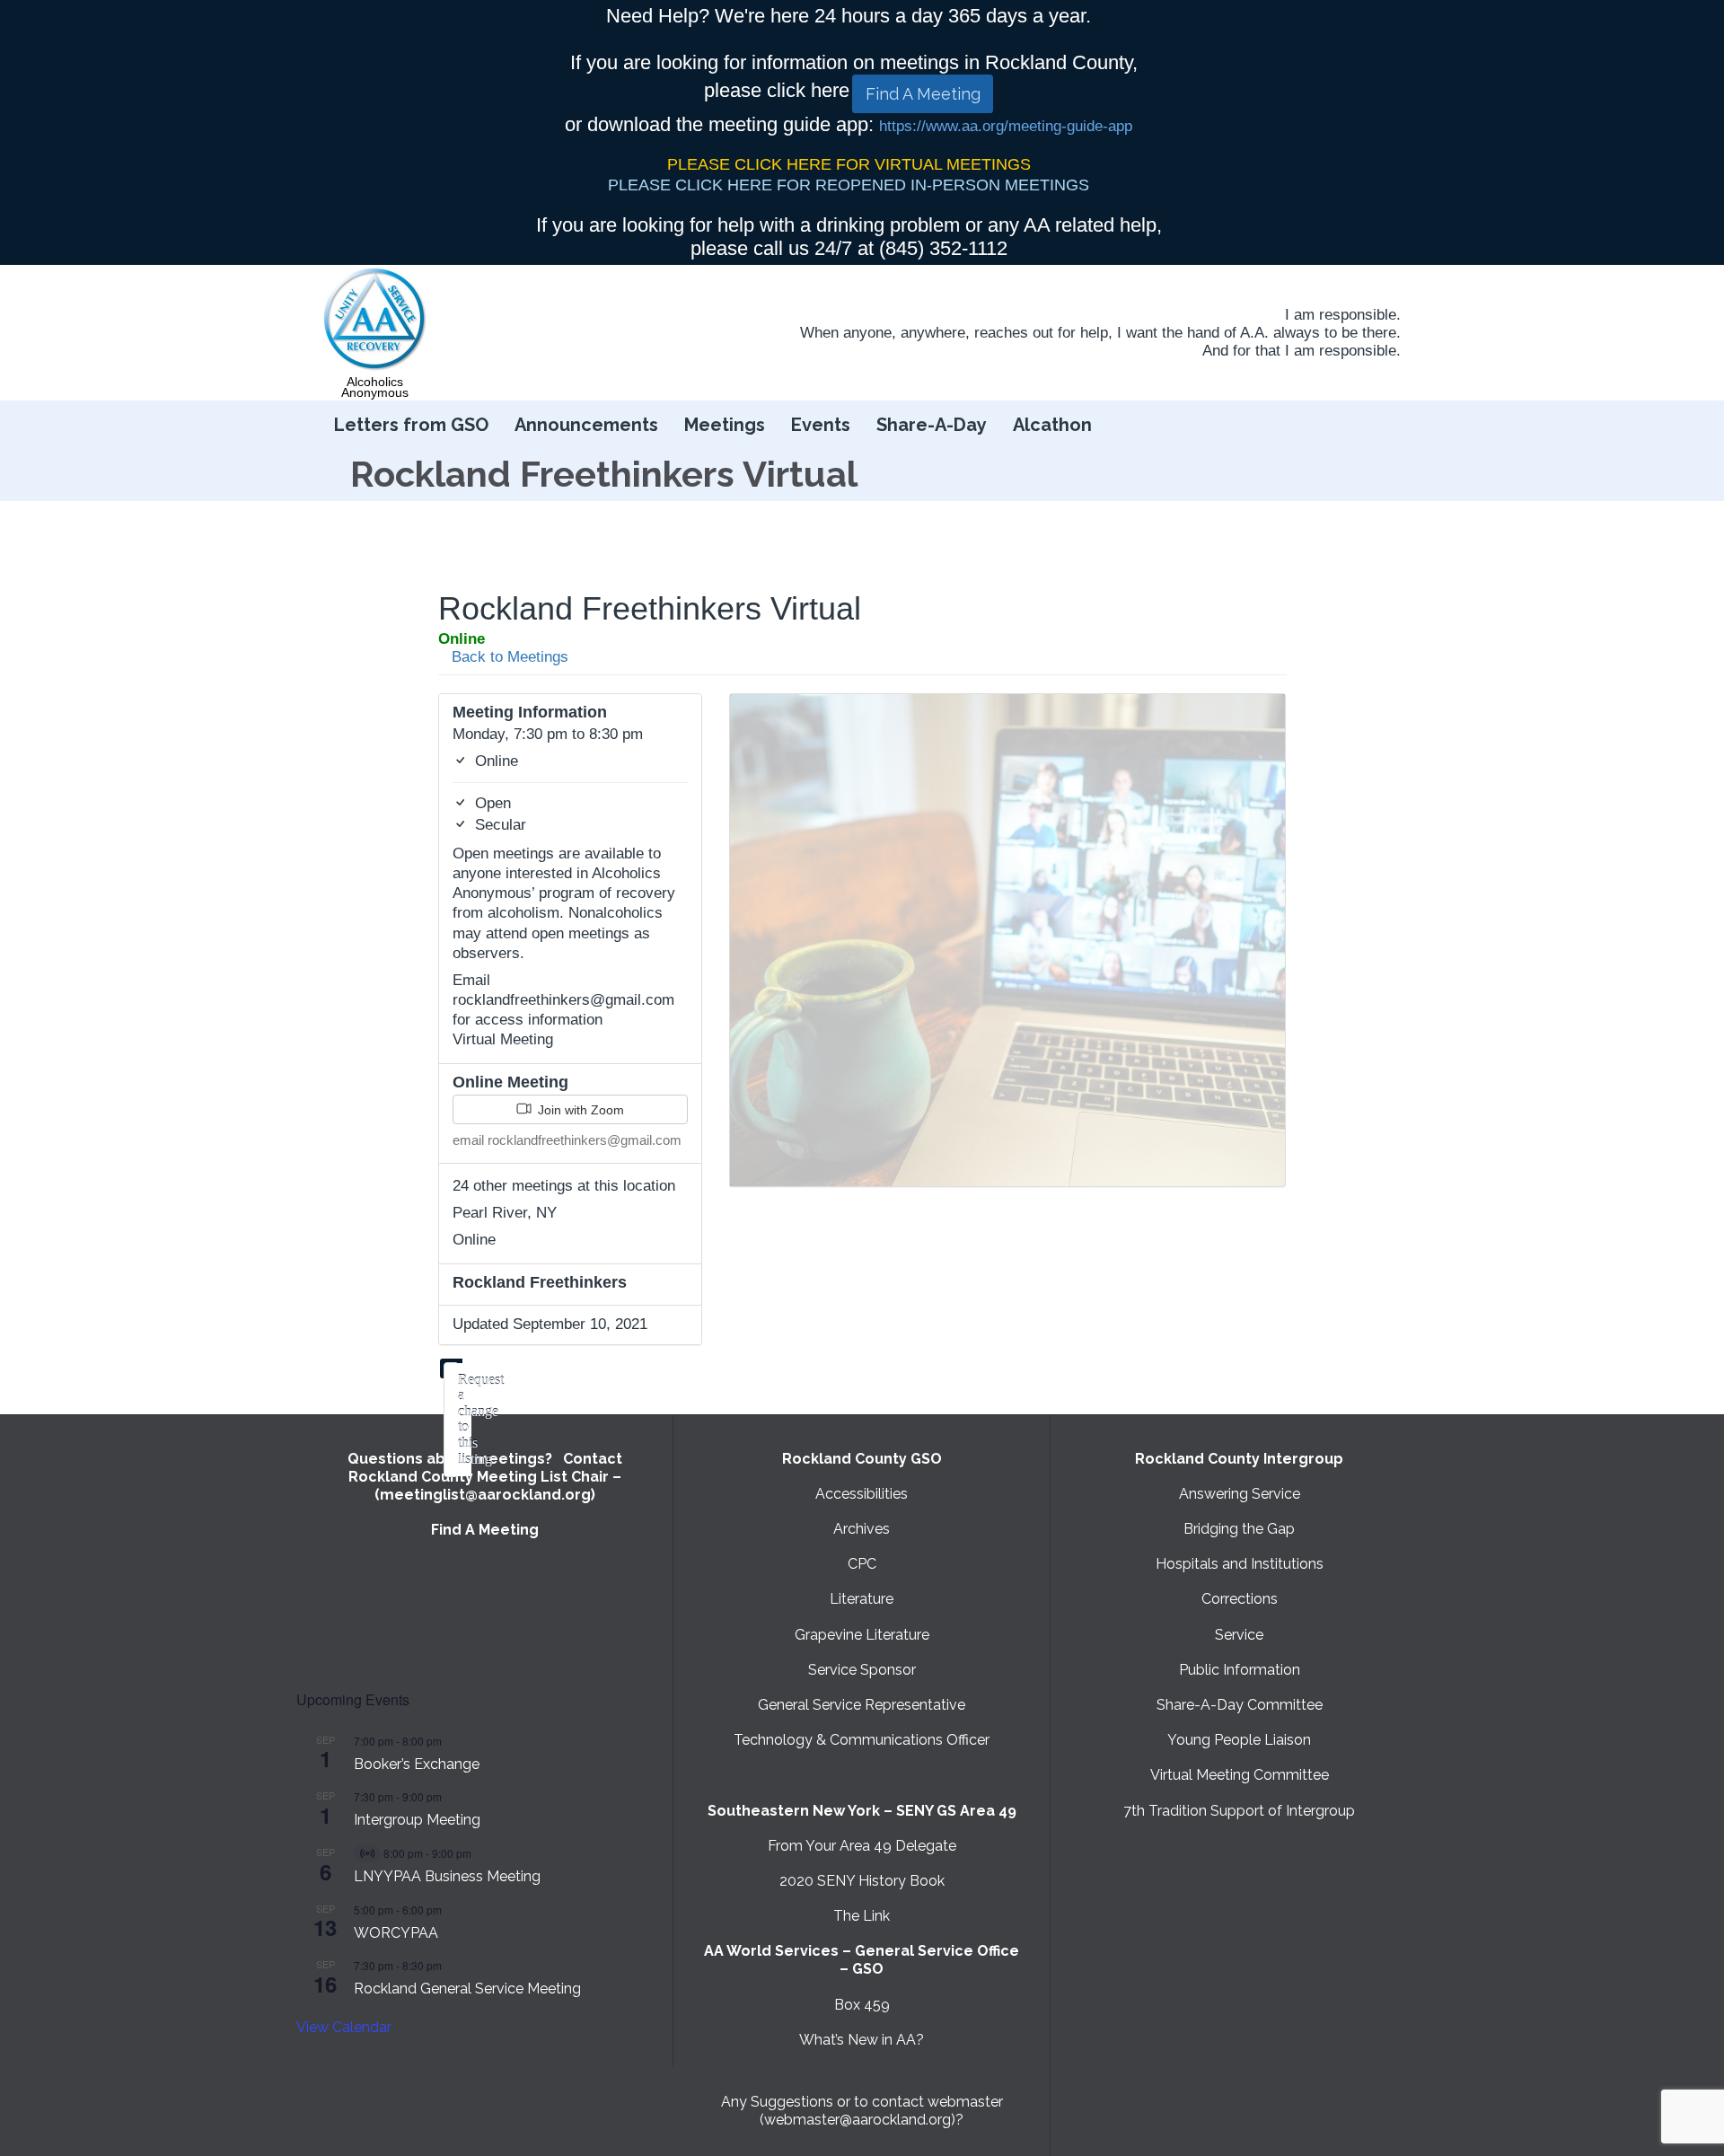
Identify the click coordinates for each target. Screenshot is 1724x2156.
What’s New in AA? (862, 2040)
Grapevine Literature (862, 1635)
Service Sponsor (862, 1670)
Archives (862, 1529)
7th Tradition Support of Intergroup (1239, 1811)
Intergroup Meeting (417, 1820)
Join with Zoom (579, 1110)
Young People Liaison (1239, 1740)
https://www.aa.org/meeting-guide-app (1006, 126)
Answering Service (1240, 1494)
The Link (862, 1916)
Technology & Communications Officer (862, 1740)
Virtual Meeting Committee (1240, 1775)
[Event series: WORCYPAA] (451, 1910)
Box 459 (862, 2005)
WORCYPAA (396, 1933)
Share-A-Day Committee (1240, 1705)
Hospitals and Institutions (1240, 1564)
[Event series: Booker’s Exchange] (451, 1741)
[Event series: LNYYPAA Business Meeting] (480, 1853)
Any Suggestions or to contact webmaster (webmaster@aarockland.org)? (862, 2111)
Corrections (1240, 1599)
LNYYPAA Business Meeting (447, 1876)
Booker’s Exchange (417, 1764)
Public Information (1240, 1670)
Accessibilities (862, 1494)
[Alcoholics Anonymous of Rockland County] (375, 320)
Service (1239, 1635)
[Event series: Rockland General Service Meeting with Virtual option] (451, 1965)
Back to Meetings (508, 657)
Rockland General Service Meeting (467, 1989)
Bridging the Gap (1239, 1529)
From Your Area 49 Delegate (862, 1846)
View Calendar (344, 2027)
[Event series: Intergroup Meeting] (451, 1796)
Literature (862, 1599)
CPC (862, 1564)
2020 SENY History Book (862, 1881)
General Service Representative (862, 1705)
